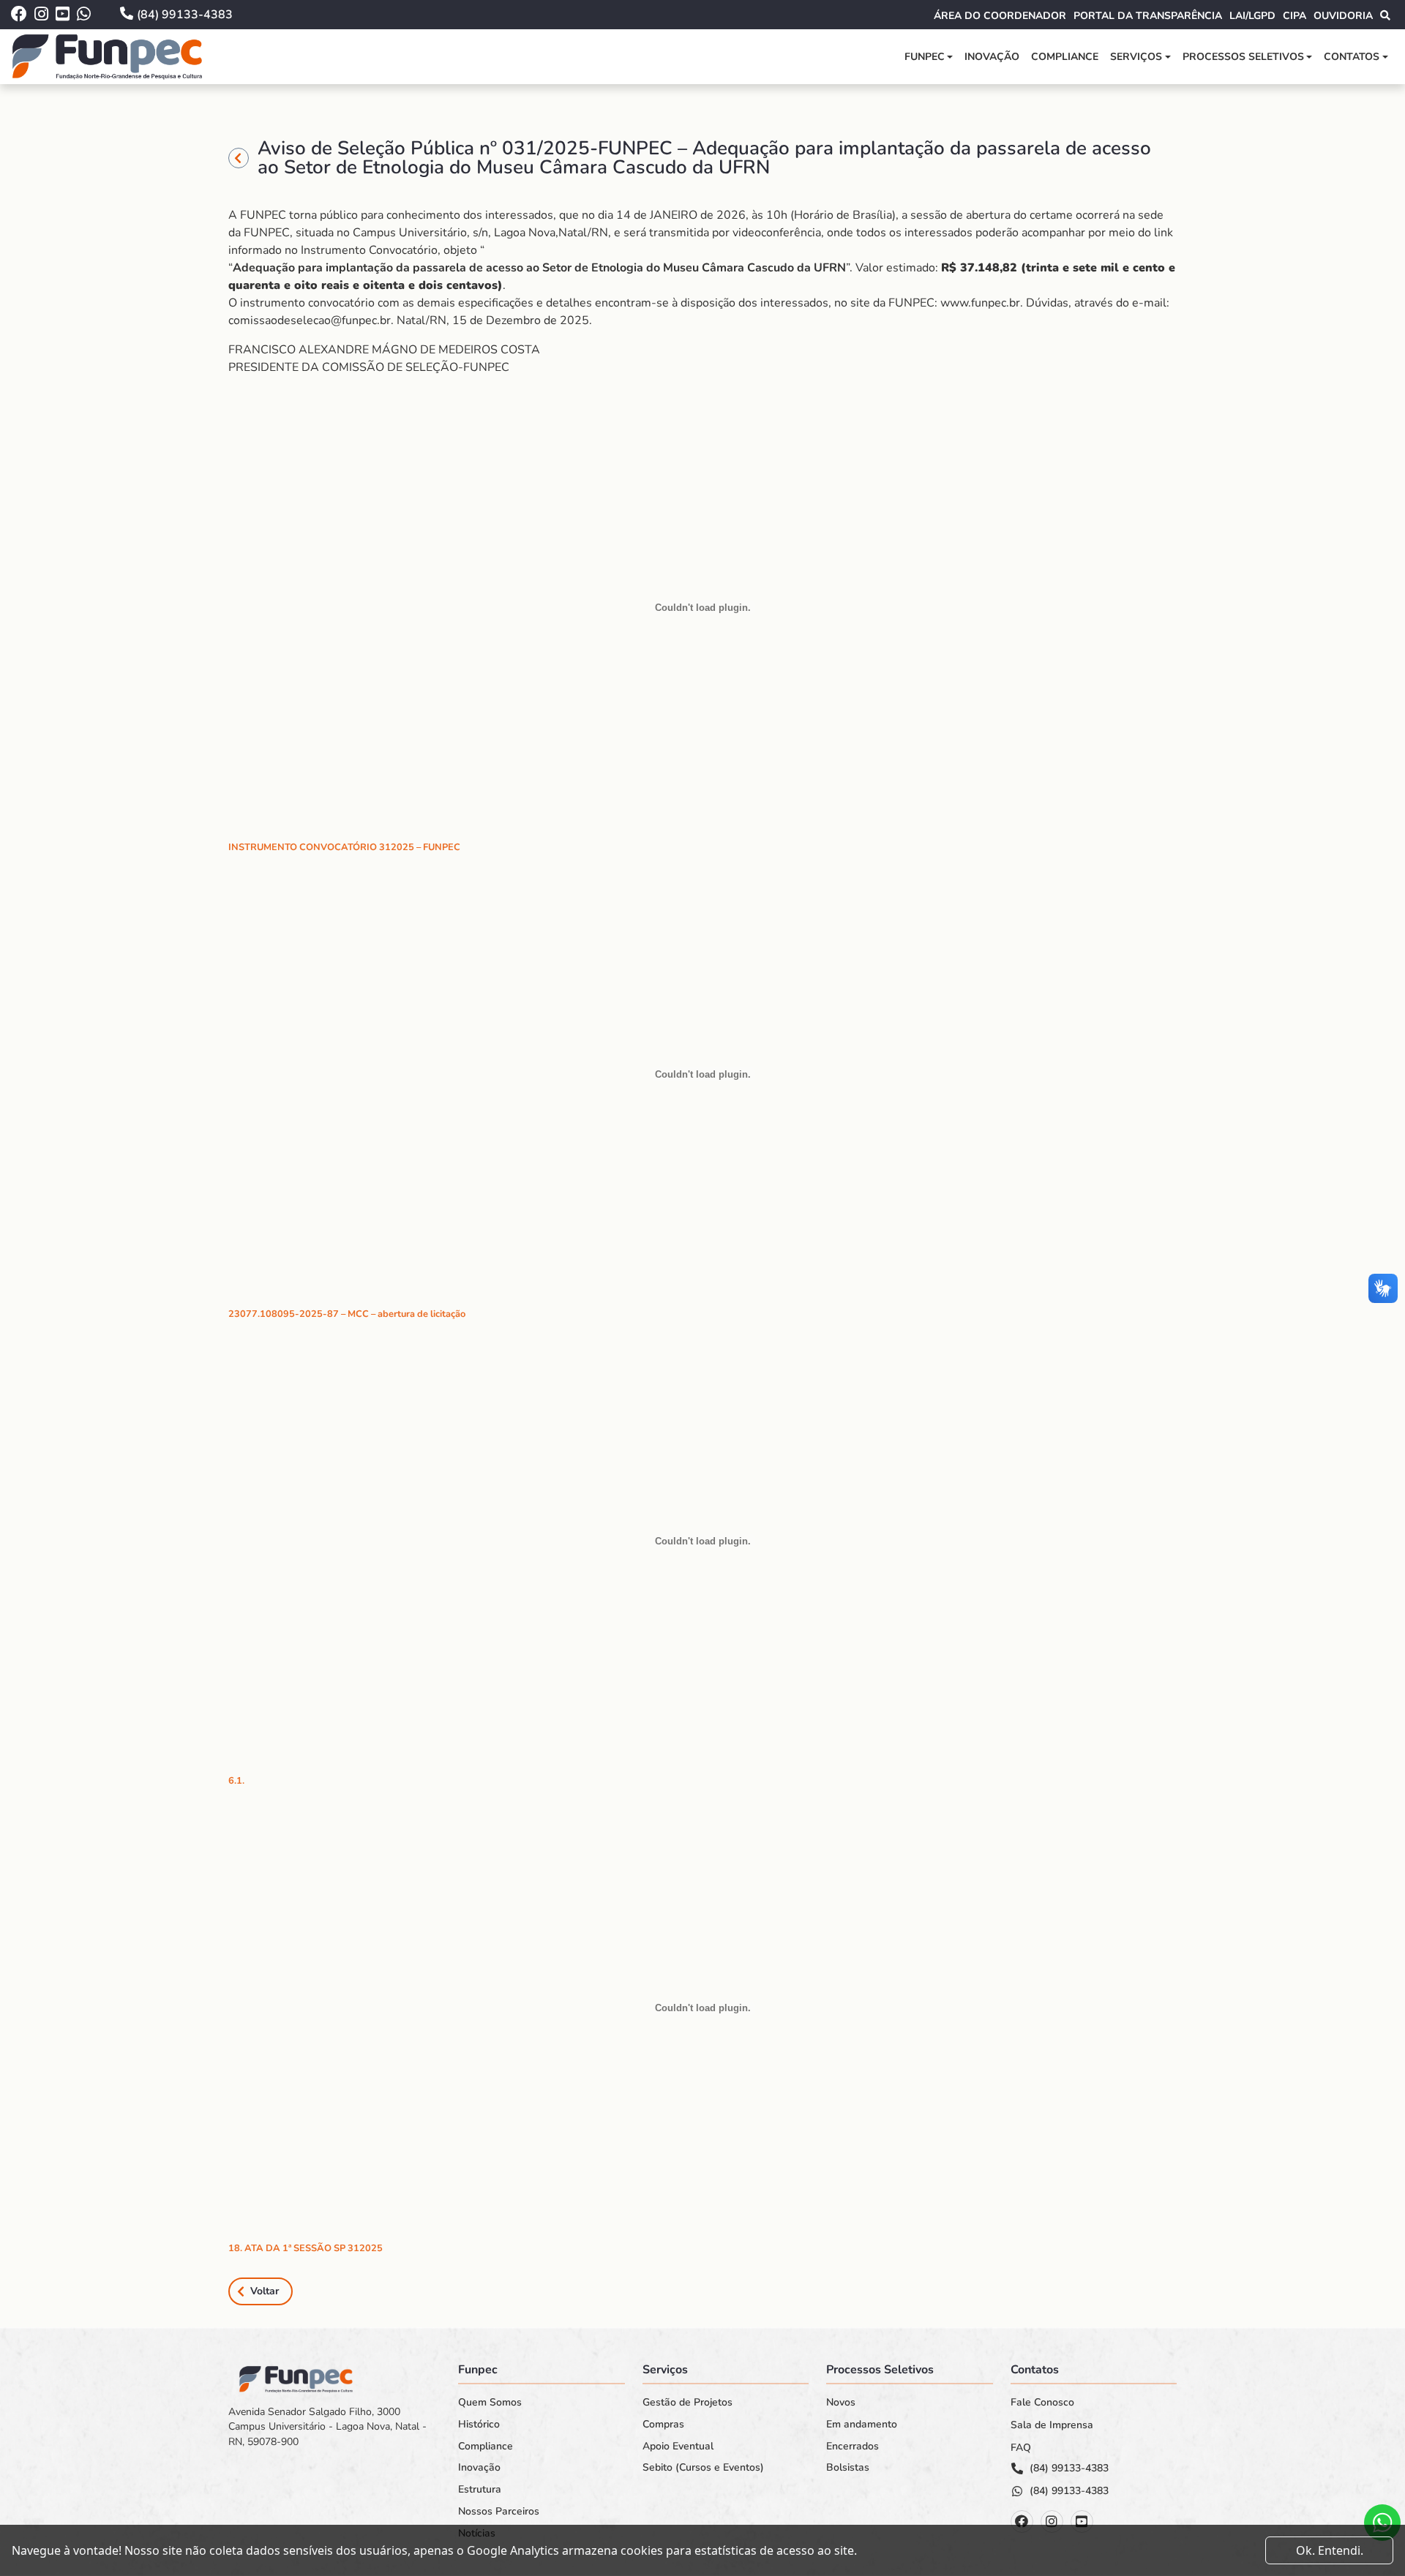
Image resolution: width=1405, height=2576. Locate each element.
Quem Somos (490, 2403)
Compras (663, 2425)
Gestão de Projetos (687, 2403)
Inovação (992, 57)
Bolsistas (848, 2468)
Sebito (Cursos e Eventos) (703, 2468)
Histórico (479, 2425)
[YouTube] (1082, 2521)
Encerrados (853, 2447)
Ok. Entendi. (1330, 2550)
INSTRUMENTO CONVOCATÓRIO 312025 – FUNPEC (344, 847)
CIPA (1295, 16)
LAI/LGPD (1252, 16)
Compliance (1065, 57)
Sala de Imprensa (1052, 2425)
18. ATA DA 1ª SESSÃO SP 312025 (306, 2248)
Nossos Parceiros (499, 2512)
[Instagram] (1052, 2521)
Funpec (925, 57)
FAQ (1021, 2448)
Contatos (1352, 57)
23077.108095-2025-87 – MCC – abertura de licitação (347, 1314)
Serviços (1136, 57)
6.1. (236, 1781)
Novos (841, 2403)
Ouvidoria (1343, 16)
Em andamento (862, 2425)
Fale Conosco (1042, 2403)
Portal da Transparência (1148, 16)
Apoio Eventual (678, 2447)
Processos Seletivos (1243, 57)
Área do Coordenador (1000, 16)
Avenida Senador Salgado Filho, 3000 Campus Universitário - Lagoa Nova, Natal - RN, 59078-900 (327, 2427)
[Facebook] (1022, 2521)
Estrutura (480, 2490)
